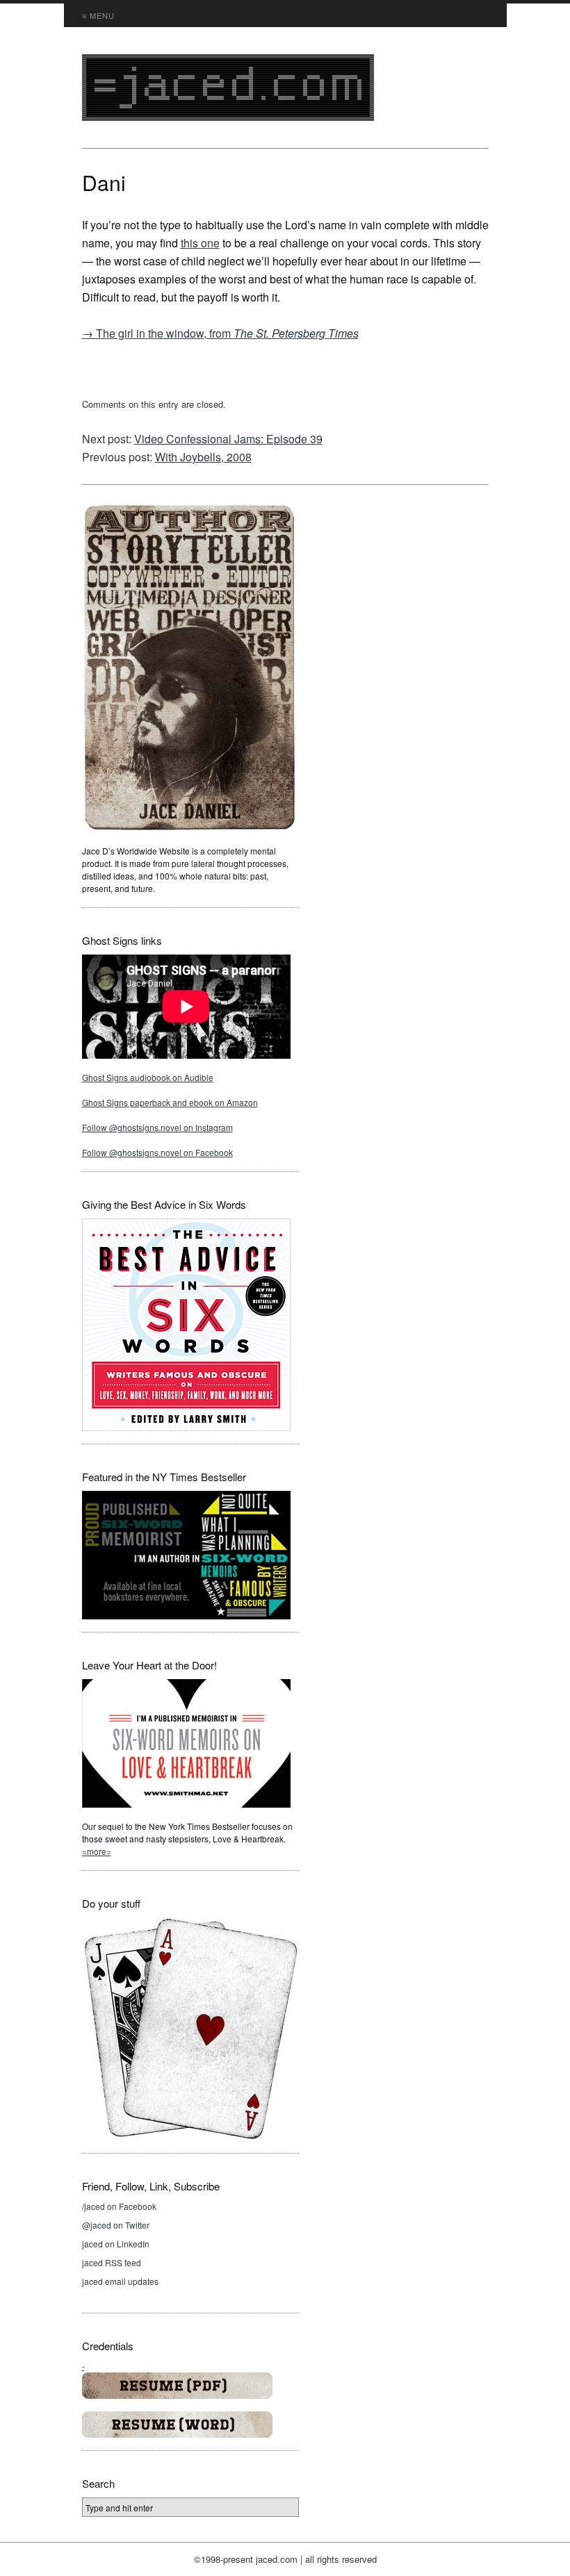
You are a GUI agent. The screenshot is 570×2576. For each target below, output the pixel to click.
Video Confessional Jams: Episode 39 (228, 439)
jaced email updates (120, 2281)
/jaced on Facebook (119, 2206)
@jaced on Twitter (116, 2225)
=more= (97, 1851)
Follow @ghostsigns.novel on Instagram (157, 1127)
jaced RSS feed (112, 2262)
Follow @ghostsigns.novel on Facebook (157, 1152)
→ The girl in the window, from (220, 333)
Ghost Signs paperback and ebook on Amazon (170, 1102)
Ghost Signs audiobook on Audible (148, 1077)
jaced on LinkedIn (116, 2244)
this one (200, 243)
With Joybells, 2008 (203, 457)
